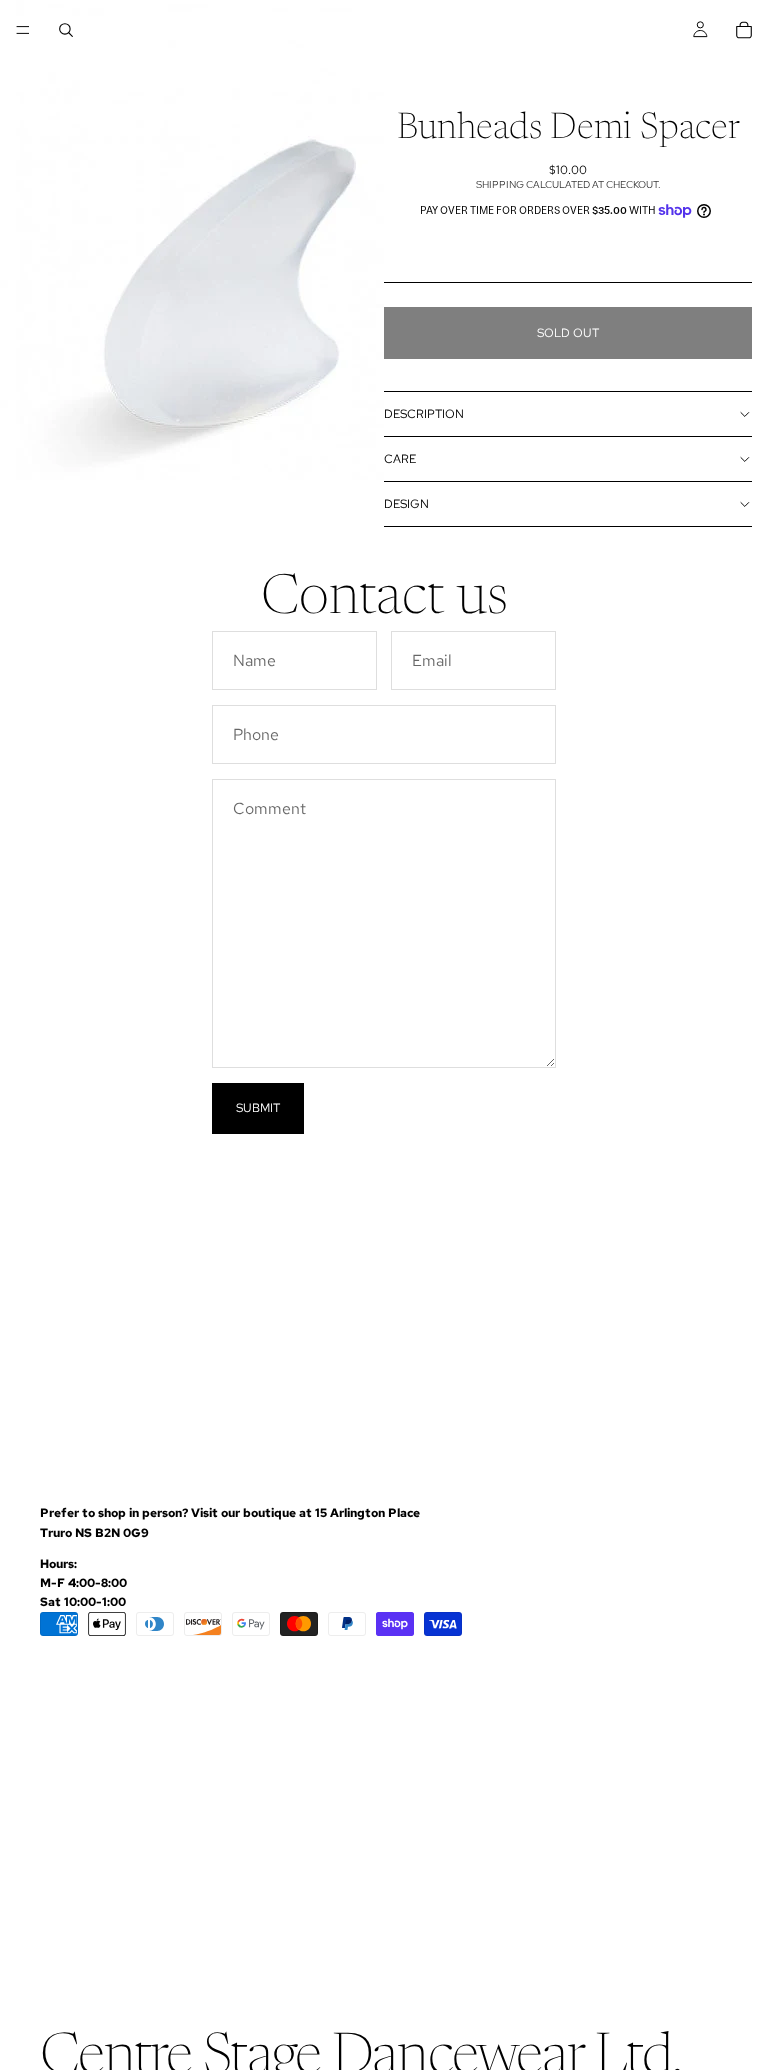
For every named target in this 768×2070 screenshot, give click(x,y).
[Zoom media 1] (192, 240)
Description (424, 414)
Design (406, 504)
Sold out (568, 333)
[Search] (66, 30)
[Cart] (744, 30)
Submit (258, 1108)
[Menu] (23, 30)
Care (400, 459)
